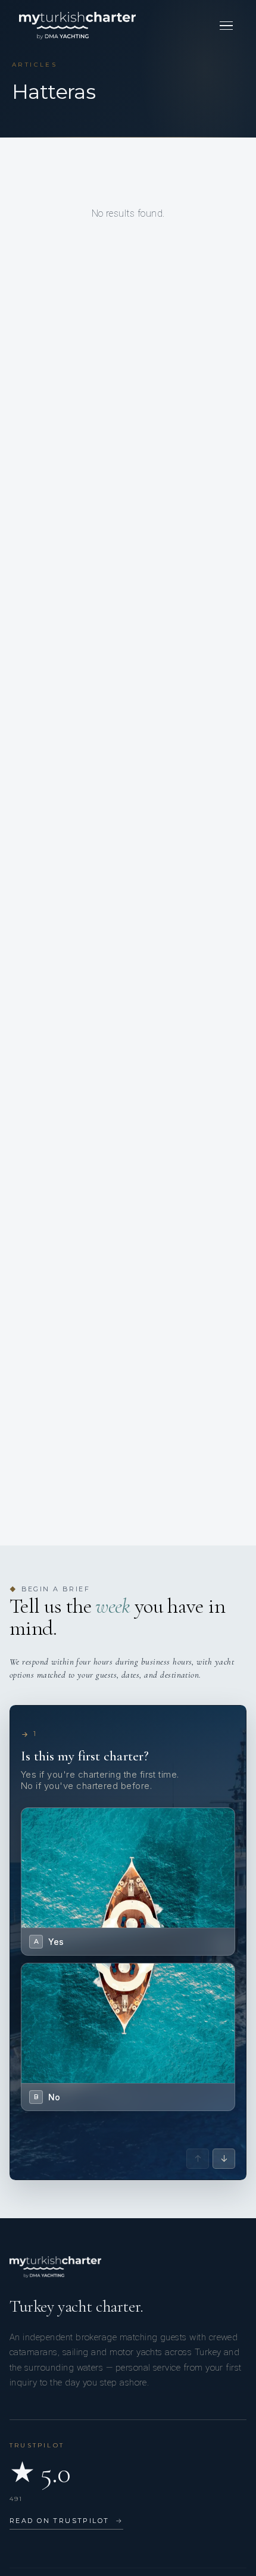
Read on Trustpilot (66, 2521)
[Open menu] (226, 26)
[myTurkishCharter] (77, 26)
